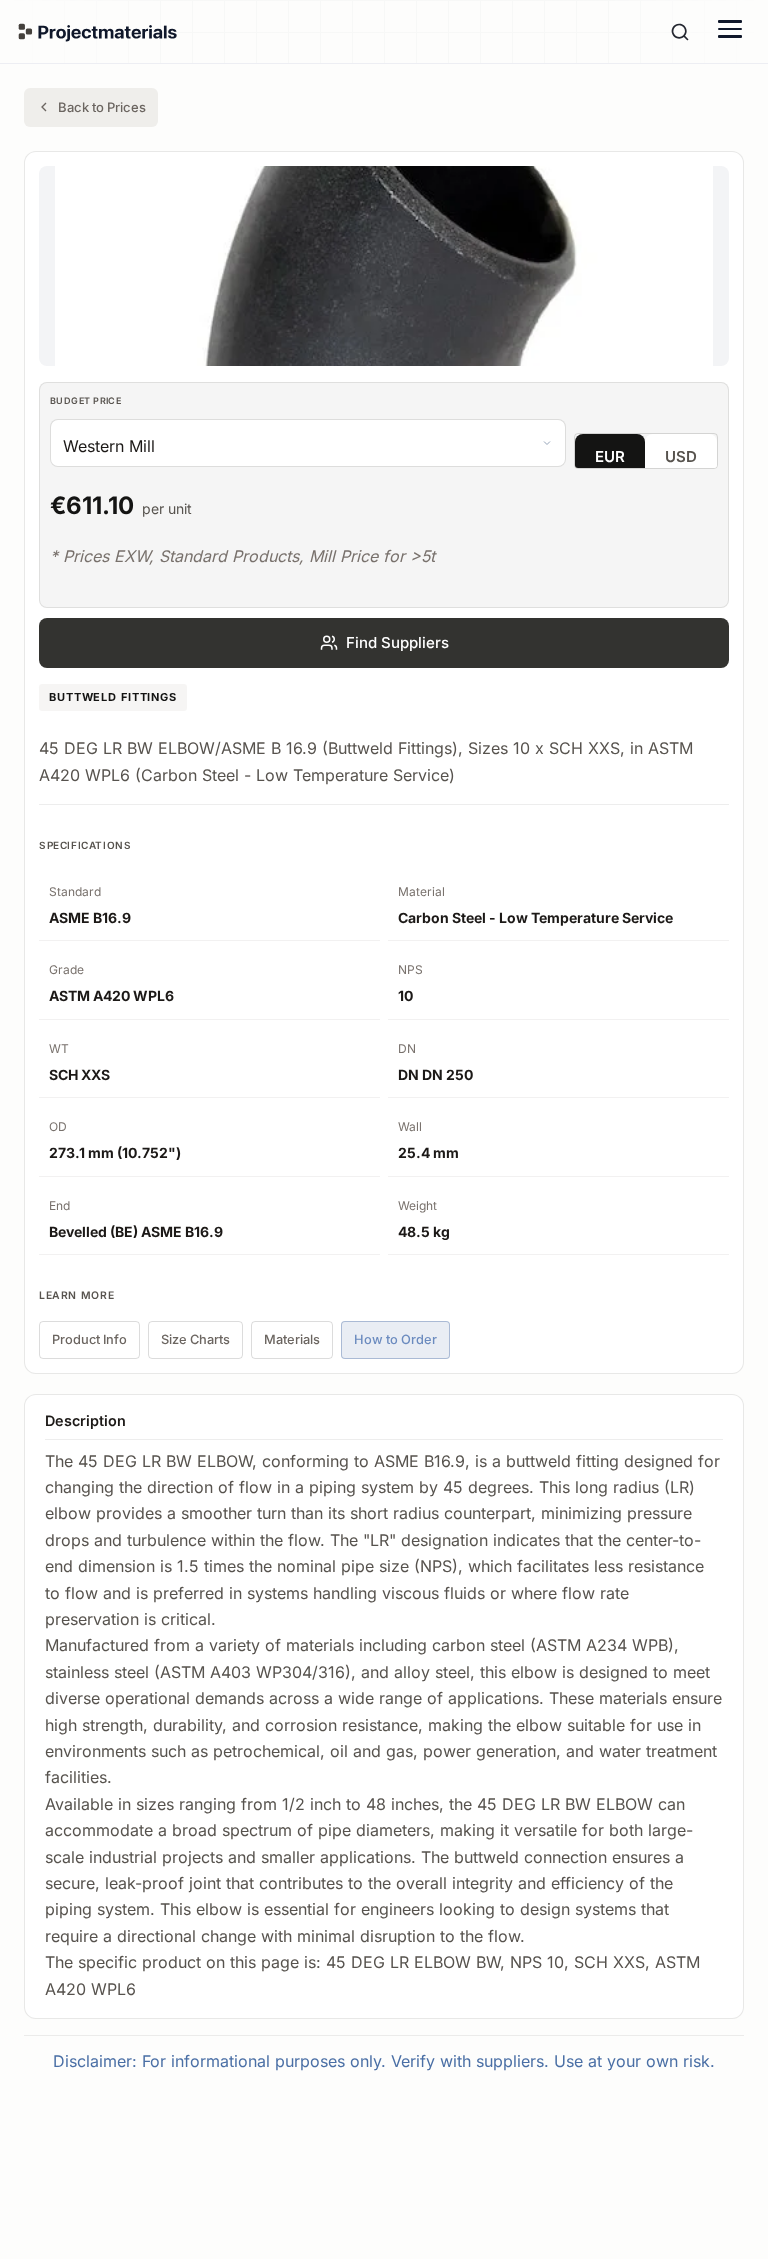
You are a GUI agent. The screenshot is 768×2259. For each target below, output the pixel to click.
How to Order (395, 1339)
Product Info (89, 1339)
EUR (610, 456)
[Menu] (730, 29)
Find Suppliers (397, 642)
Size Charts (195, 1339)
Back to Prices (102, 107)
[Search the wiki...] (680, 32)
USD (681, 456)
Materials (292, 1339)
